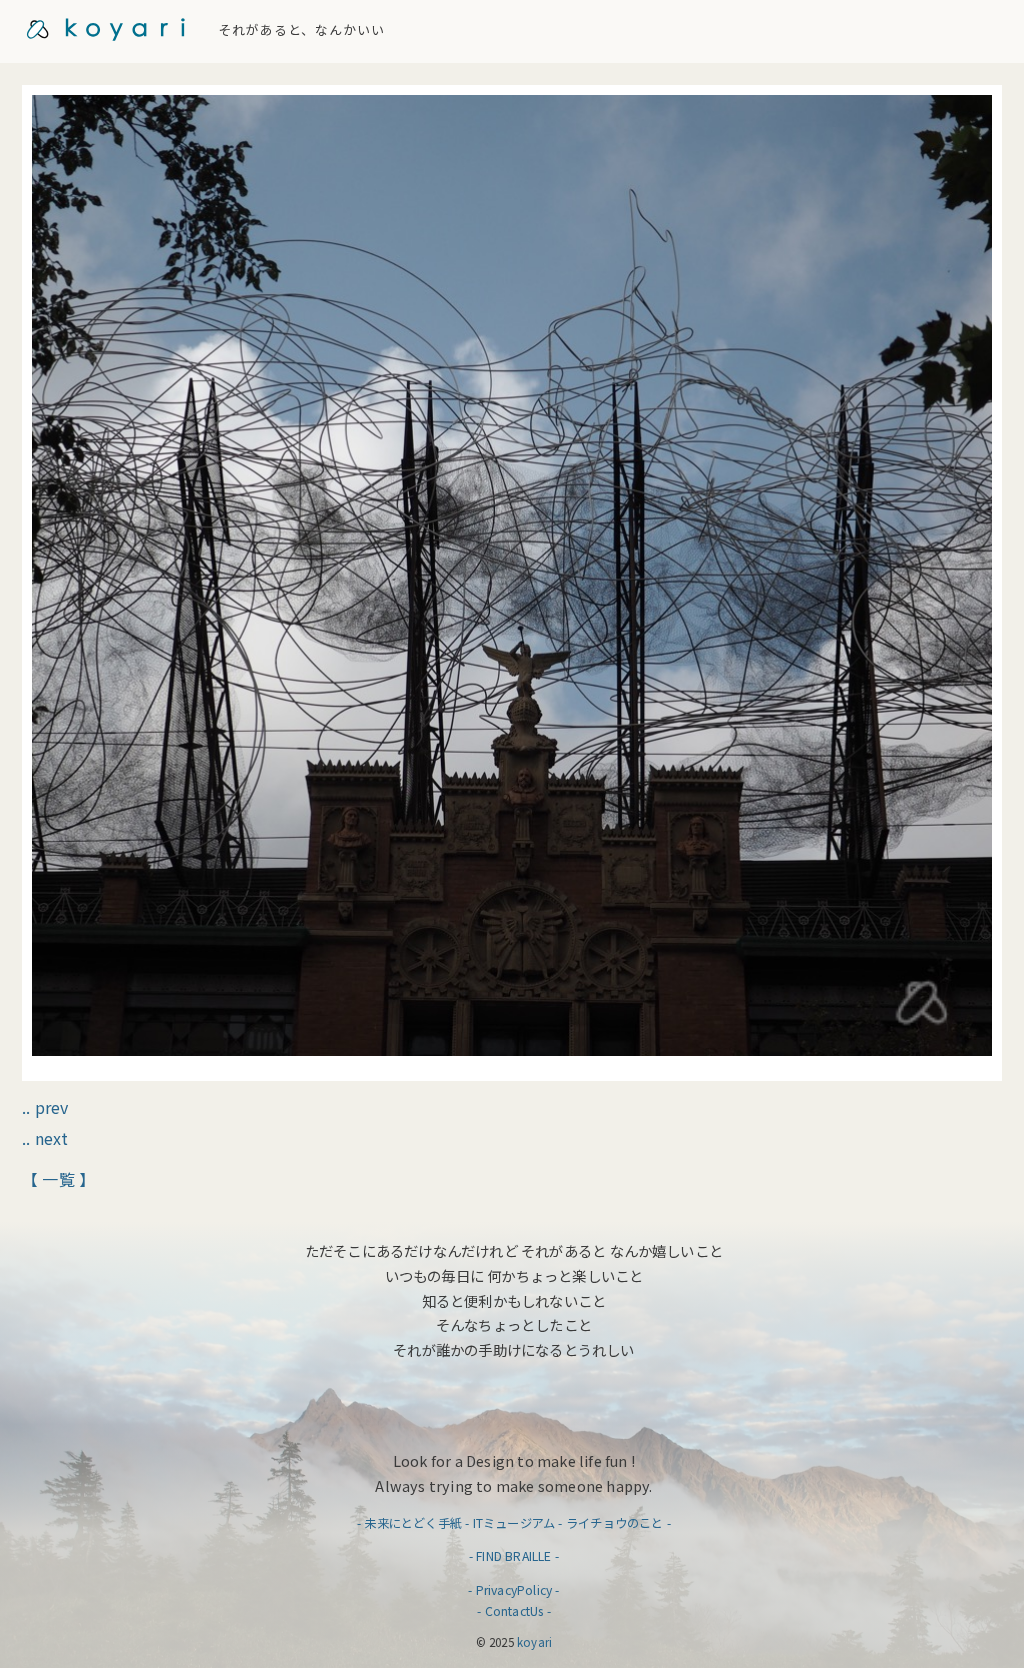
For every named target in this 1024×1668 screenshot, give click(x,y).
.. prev (45, 1107)
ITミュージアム (514, 1523)
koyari (534, 1642)
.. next (45, 1138)
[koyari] (37, 36)
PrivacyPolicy (514, 1590)
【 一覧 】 (58, 1179)
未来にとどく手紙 (413, 1523)
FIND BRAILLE (513, 1556)
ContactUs (514, 1611)
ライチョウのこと (615, 1523)
